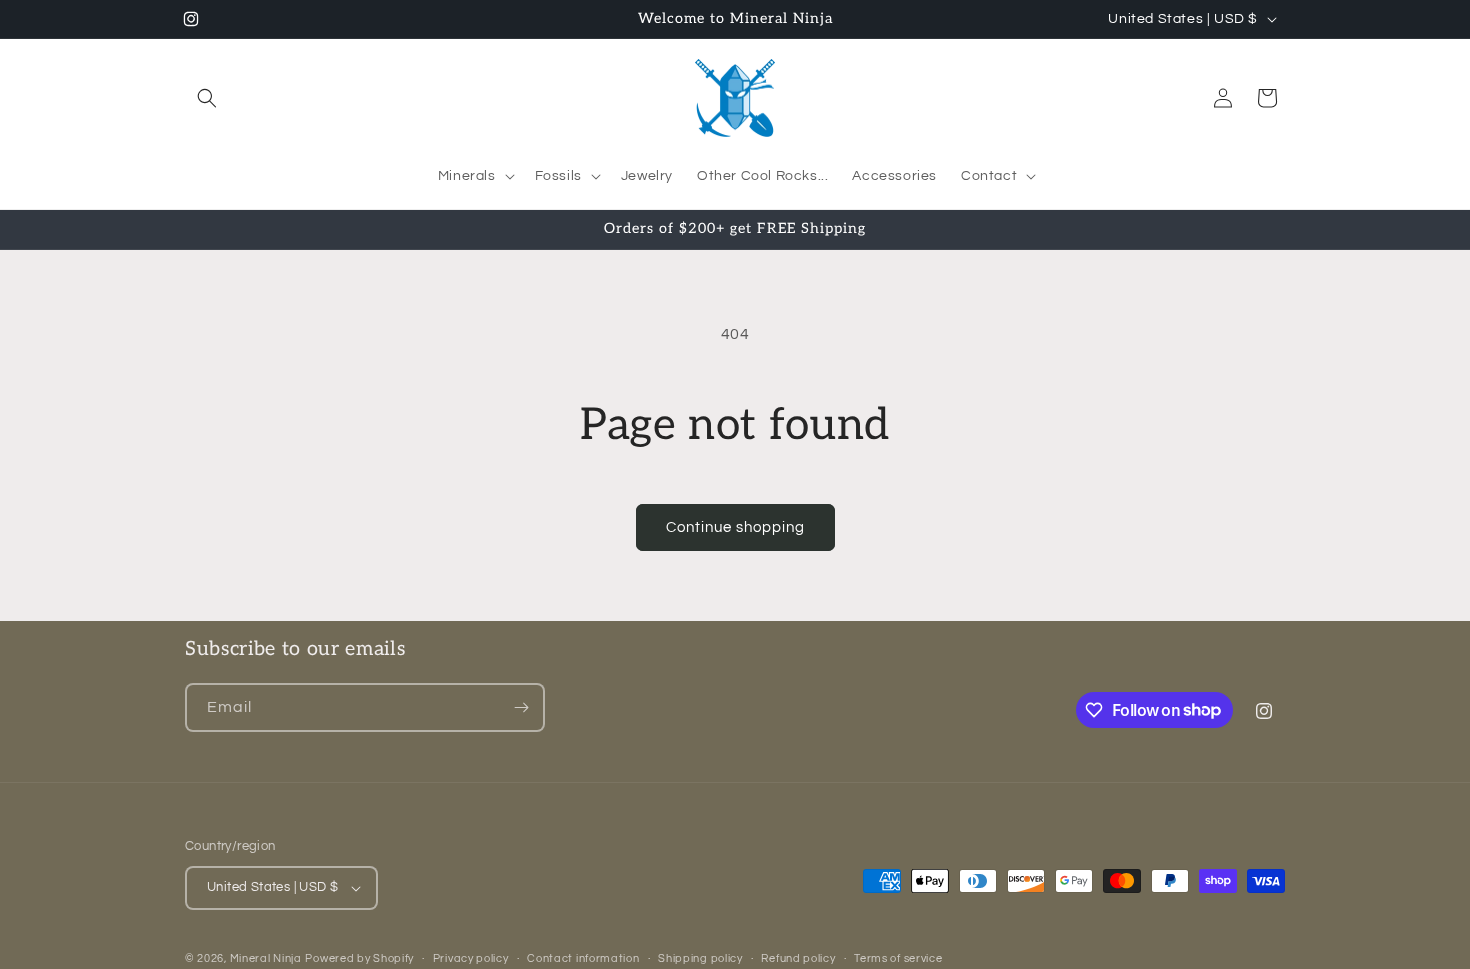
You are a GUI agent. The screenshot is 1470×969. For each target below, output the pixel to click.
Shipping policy (700, 958)
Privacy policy (471, 958)
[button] (207, 98)
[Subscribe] (521, 707)
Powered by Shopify (359, 958)
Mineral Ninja (266, 958)
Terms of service (898, 958)
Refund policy (798, 958)
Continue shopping (735, 527)
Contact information (583, 958)
